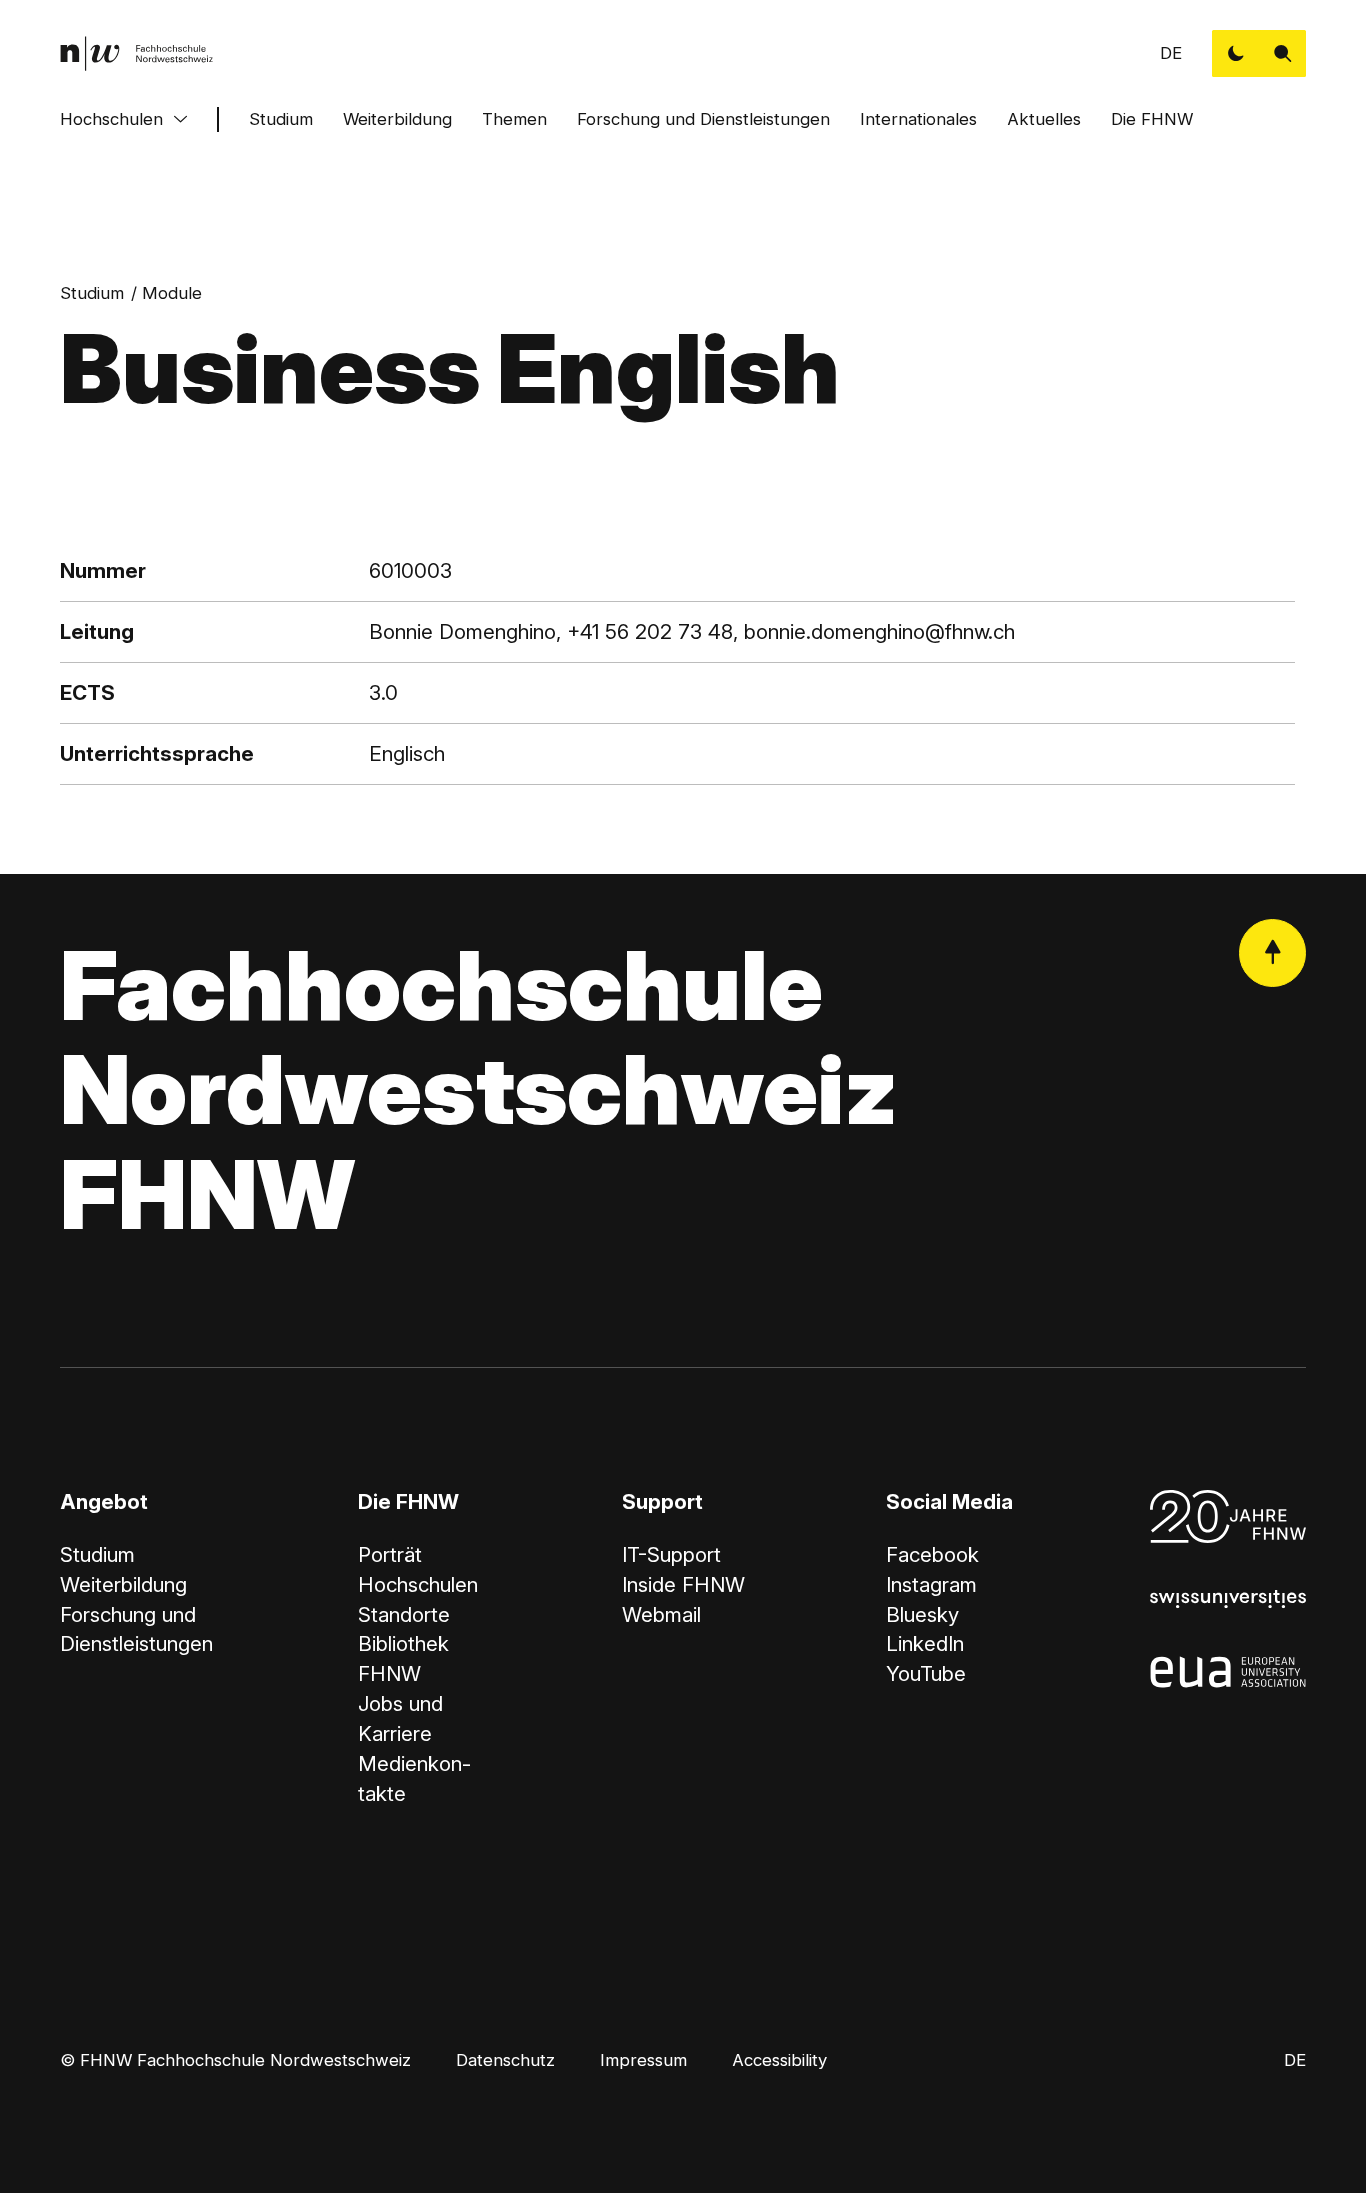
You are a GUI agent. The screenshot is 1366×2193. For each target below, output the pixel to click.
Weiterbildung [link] (123, 1584)
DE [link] (1171, 53)
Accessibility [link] (779, 2060)
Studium (281, 119)
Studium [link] (92, 293)
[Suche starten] (1282, 53)
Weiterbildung (397, 119)
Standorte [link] (404, 1614)
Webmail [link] (661, 1614)
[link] (137, 53)
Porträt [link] (390, 1554)
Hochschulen (111, 119)
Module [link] (172, 293)
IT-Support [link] (671, 1554)
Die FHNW (1152, 119)
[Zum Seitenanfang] (1272, 952)
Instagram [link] (931, 1584)
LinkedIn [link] (925, 1643)
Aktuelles (1044, 119)
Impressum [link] (643, 2060)
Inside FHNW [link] (683, 1584)
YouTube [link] (926, 1673)
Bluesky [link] (922, 1614)
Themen (514, 119)
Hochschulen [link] (418, 1584)
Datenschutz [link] (505, 2060)
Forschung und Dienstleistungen (703, 119)
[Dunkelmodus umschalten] (1235, 53)
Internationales (918, 119)
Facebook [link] (932, 1554)
